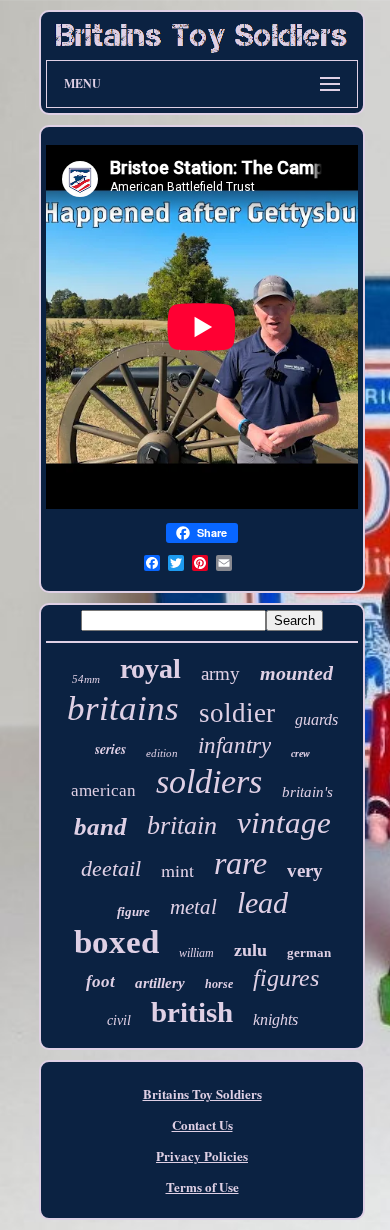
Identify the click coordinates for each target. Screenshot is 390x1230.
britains (123, 708)
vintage (284, 822)
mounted (296, 673)
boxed (116, 942)
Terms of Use (202, 1186)
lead (262, 902)
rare (240, 863)
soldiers (209, 781)
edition (162, 753)
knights (275, 1019)
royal (150, 668)
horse (219, 984)
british (192, 1012)
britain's (307, 792)
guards (316, 719)
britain (182, 825)
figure (133, 911)
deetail (111, 868)
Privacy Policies (202, 1155)
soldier (237, 713)
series (110, 749)
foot (100, 981)
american (103, 790)
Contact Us (202, 1124)
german (309, 952)
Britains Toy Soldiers (202, 1093)
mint (177, 870)
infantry (234, 745)
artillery (160, 983)
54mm (86, 679)
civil (119, 1020)
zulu (250, 950)
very (305, 870)
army (220, 673)
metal (193, 907)
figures (286, 978)
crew (300, 753)
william (196, 953)
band (100, 826)
